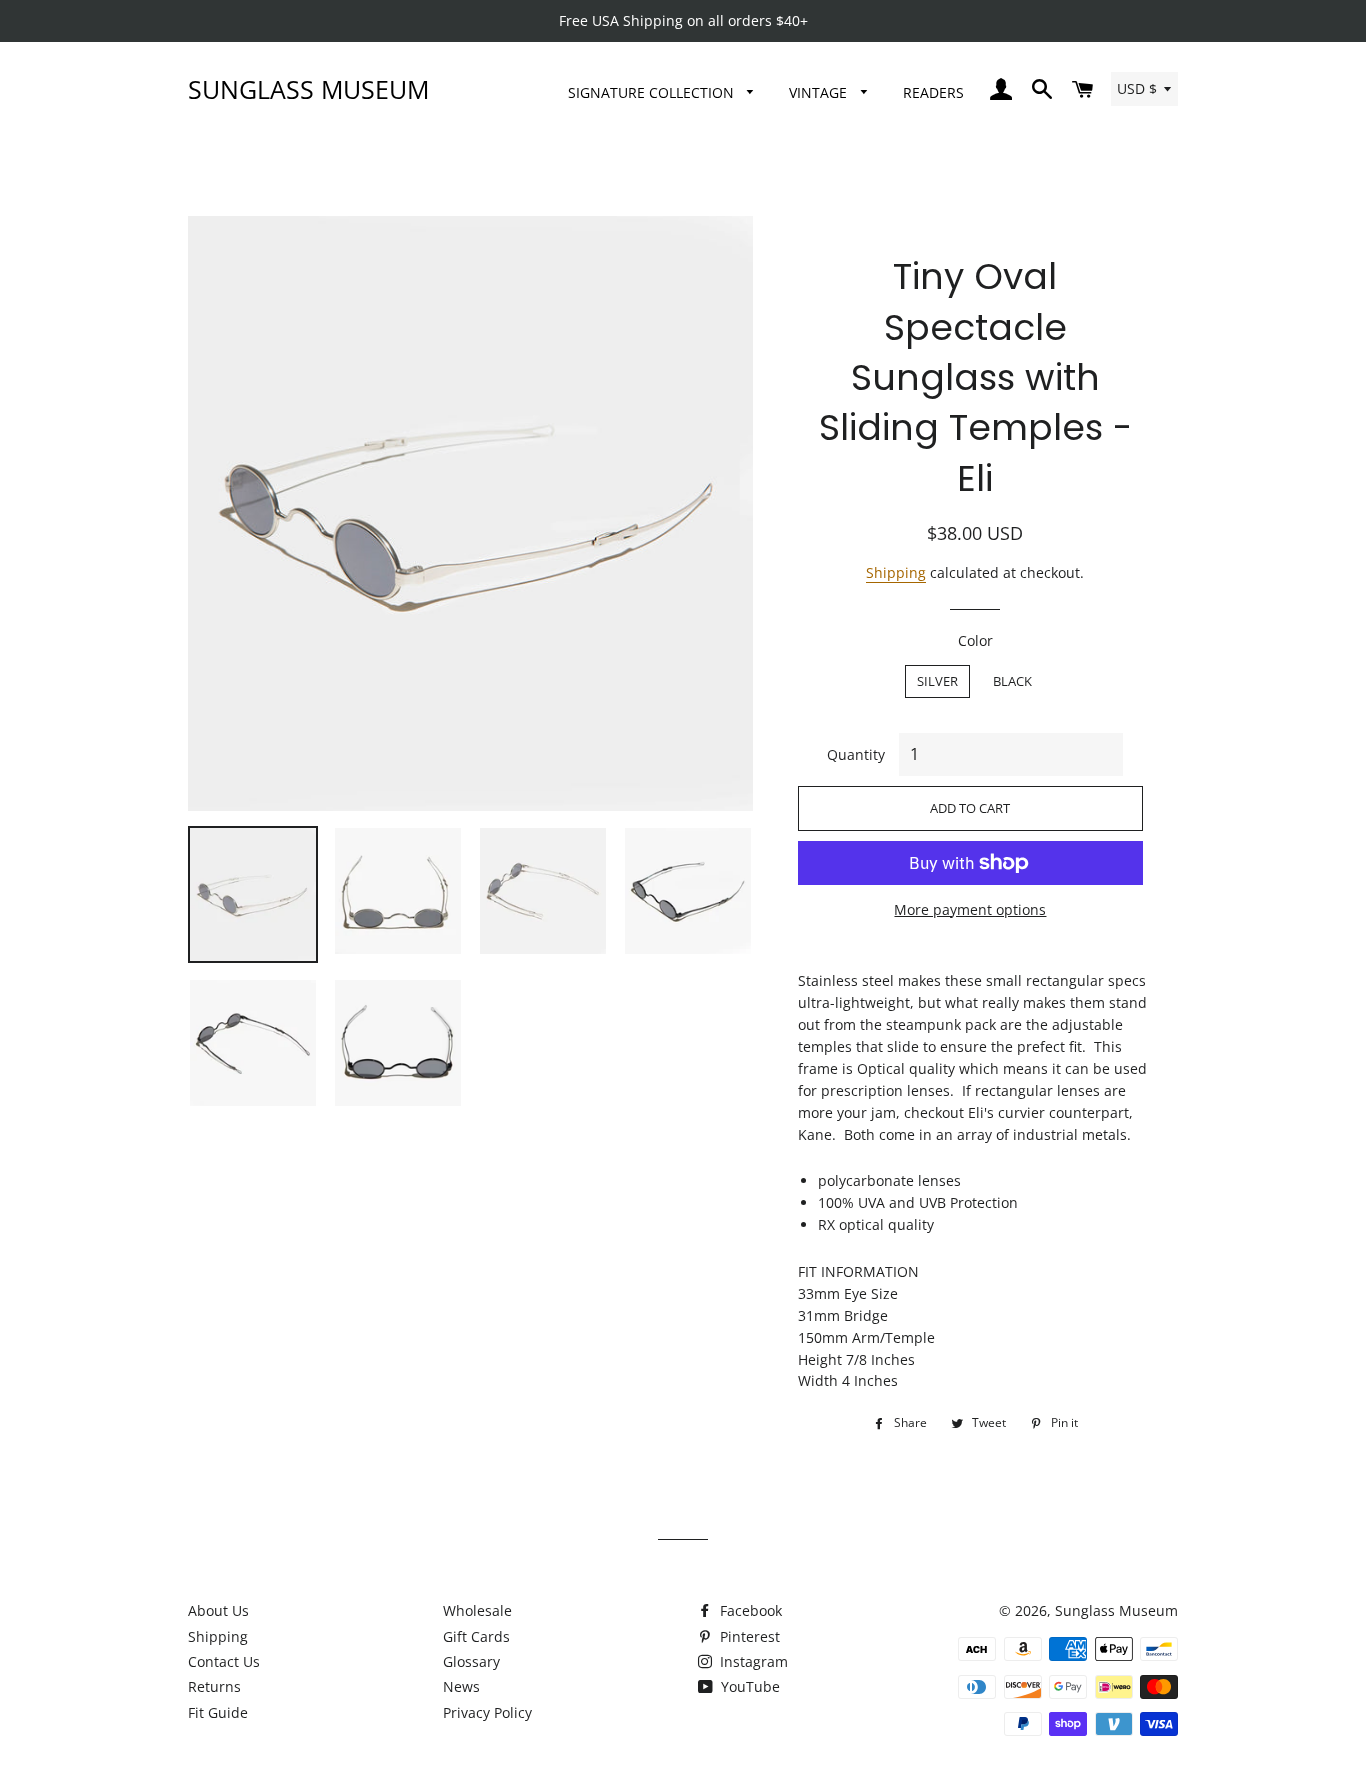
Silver (937, 681)
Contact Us (224, 1661)
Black (1012, 681)
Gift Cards (476, 1636)
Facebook (749, 1610)
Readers (933, 92)
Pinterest (748, 1636)
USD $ (1137, 88)
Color (975, 640)
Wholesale (477, 1610)
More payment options (970, 909)
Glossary (471, 1661)
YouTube (748, 1686)
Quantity (856, 754)
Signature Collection (653, 92)
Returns (214, 1686)
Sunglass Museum (308, 89)
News (461, 1686)
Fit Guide (218, 1712)
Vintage (820, 92)
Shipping (896, 572)
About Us (218, 1610)
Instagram (752, 1661)
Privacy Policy (487, 1712)
